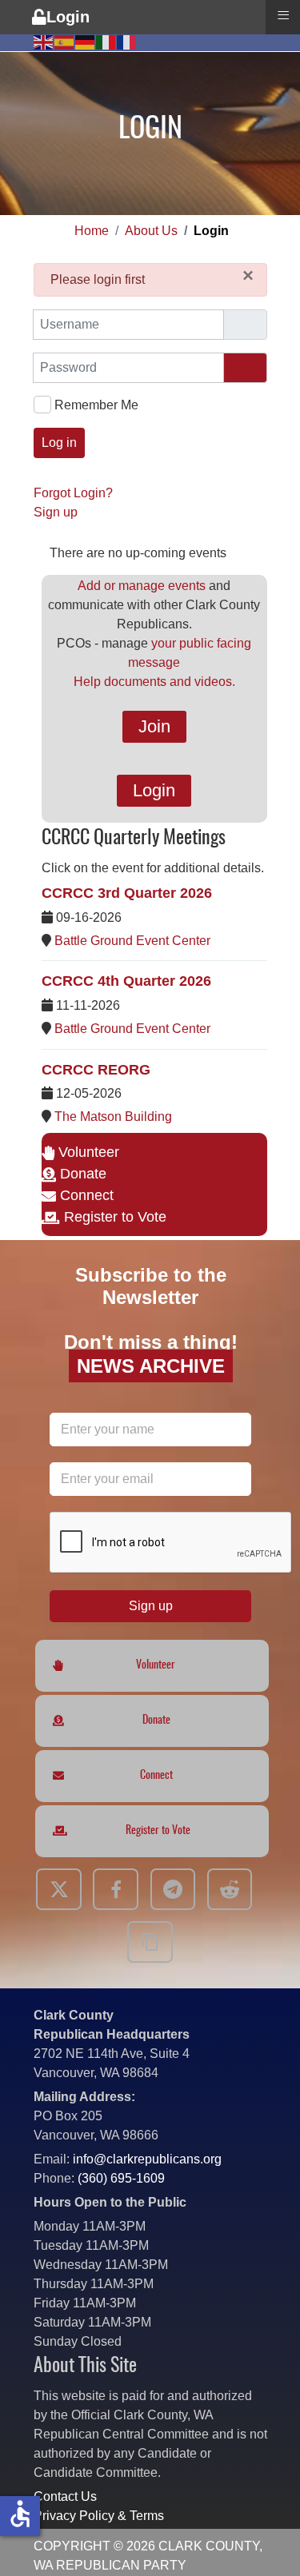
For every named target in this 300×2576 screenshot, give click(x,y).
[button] (264, 2540)
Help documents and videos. (154, 682)
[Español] (65, 41)
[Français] (127, 41)
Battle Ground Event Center (132, 941)
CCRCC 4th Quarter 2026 (126, 981)
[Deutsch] (86, 41)
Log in (59, 443)
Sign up (56, 512)
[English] (44, 41)
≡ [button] (283, 15)
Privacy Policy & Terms (99, 2516)
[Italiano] (106, 41)
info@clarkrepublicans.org (147, 2159)
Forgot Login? (73, 493)
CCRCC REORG (96, 1070)
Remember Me (96, 405)
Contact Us (65, 2496)
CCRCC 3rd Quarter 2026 (127, 893)
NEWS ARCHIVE (150, 1366)
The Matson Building (113, 1117)
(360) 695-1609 (121, 2178)
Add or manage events (142, 586)
